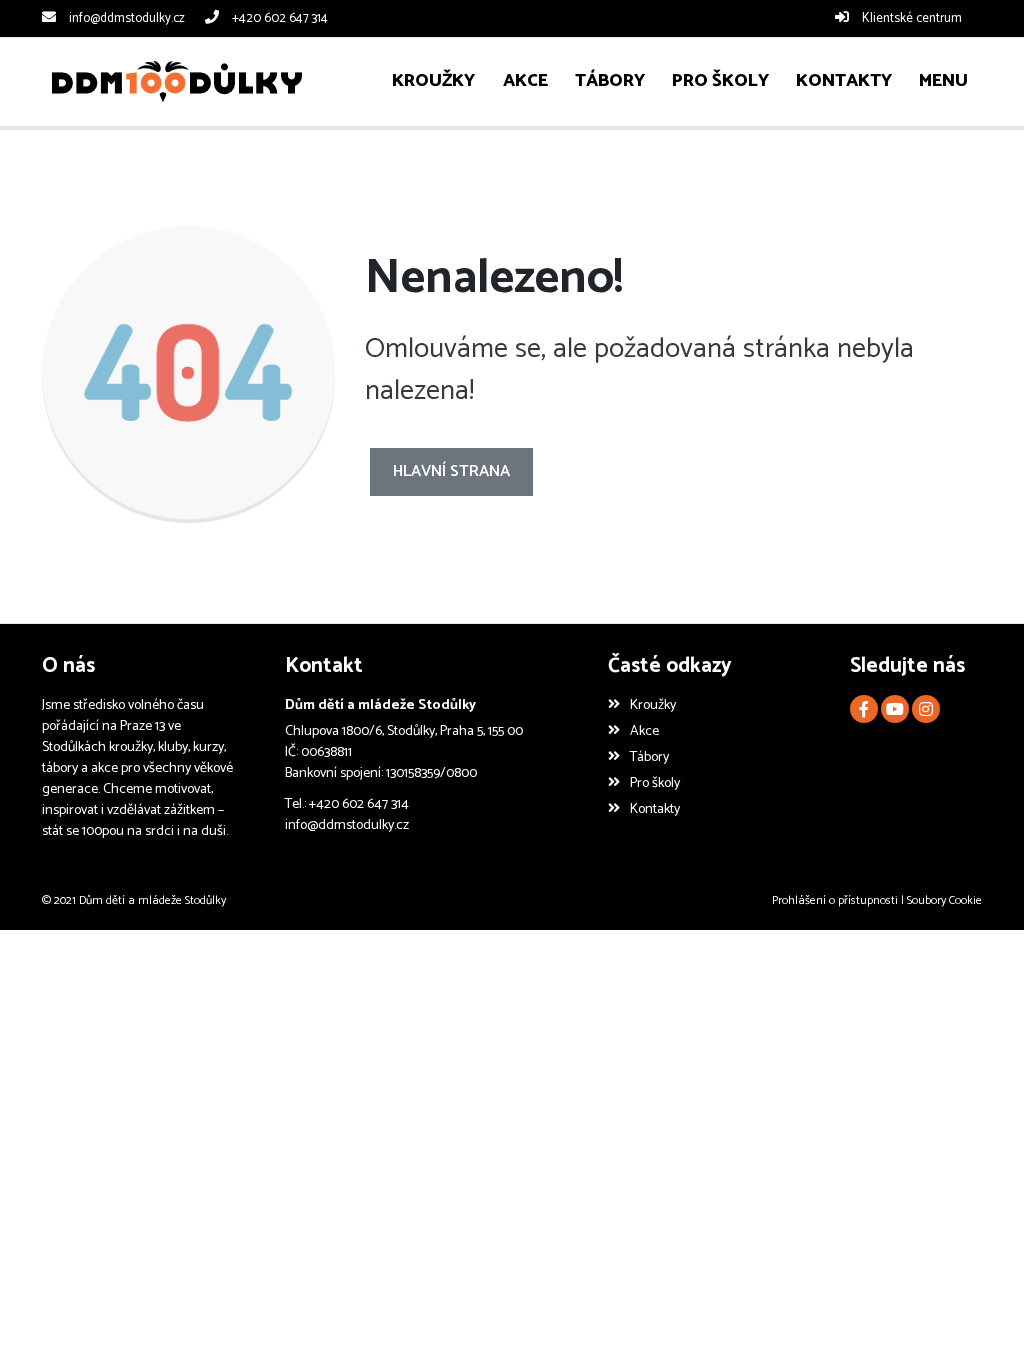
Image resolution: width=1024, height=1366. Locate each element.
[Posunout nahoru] (979, 1321)
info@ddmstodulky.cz (127, 18)
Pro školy (655, 783)
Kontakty (655, 809)
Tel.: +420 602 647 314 (347, 804)
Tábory (649, 757)
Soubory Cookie (944, 900)
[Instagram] (926, 709)
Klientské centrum (912, 18)
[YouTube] (895, 709)
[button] (944, 81)
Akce (644, 731)
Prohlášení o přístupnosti (835, 900)
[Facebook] (864, 709)
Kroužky (653, 705)
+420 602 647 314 (280, 18)
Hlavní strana (451, 471)
